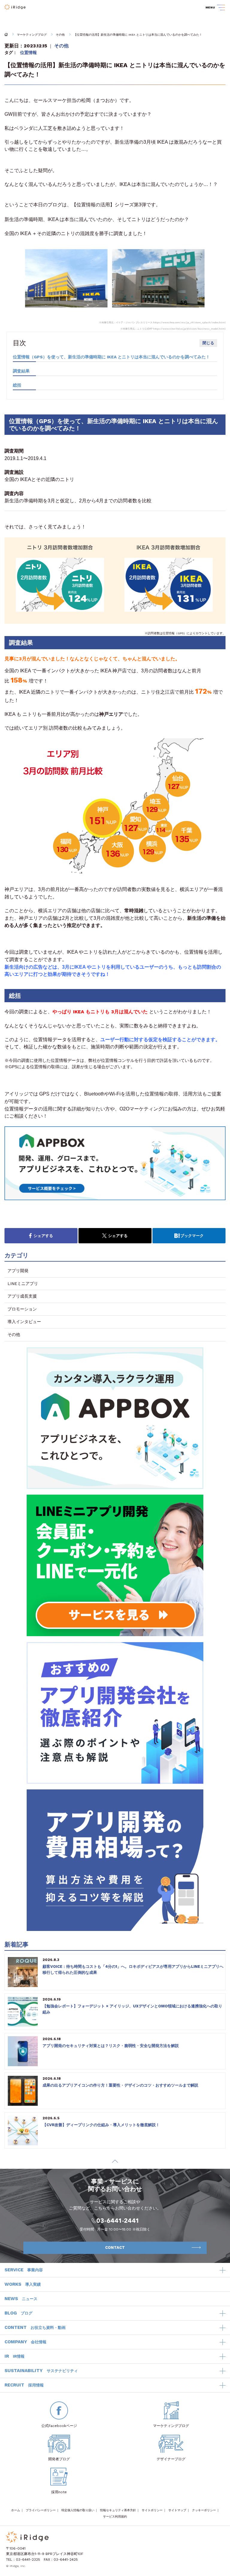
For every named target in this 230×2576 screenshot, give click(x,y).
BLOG (18, 2313)
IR (15, 2356)
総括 (17, 385)
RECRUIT (24, 2385)
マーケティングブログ (32, 35)
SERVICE (24, 2270)
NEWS (21, 2299)
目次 (19, 343)
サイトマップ (177, 2510)
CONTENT (35, 2327)
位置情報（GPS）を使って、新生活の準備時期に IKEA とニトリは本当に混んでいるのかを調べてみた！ (111, 357)
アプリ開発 (18, 1271)
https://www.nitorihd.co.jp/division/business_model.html (189, 329)
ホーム (16, 2510)
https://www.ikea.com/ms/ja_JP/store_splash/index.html (189, 323)
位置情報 (28, 52)
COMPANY (25, 2342)
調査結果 (21, 371)
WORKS (23, 2284)
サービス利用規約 (115, 2516)
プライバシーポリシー (41, 2510)
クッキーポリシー (204, 2510)
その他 (60, 35)
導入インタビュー (24, 1322)
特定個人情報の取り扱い (78, 2510)
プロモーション (22, 1309)
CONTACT (115, 2247)
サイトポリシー (152, 2510)
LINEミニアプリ (23, 1284)
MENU (210, 7)
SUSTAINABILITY (41, 2371)
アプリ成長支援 (22, 1296)
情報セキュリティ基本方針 (118, 2510)
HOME (6, 34)
